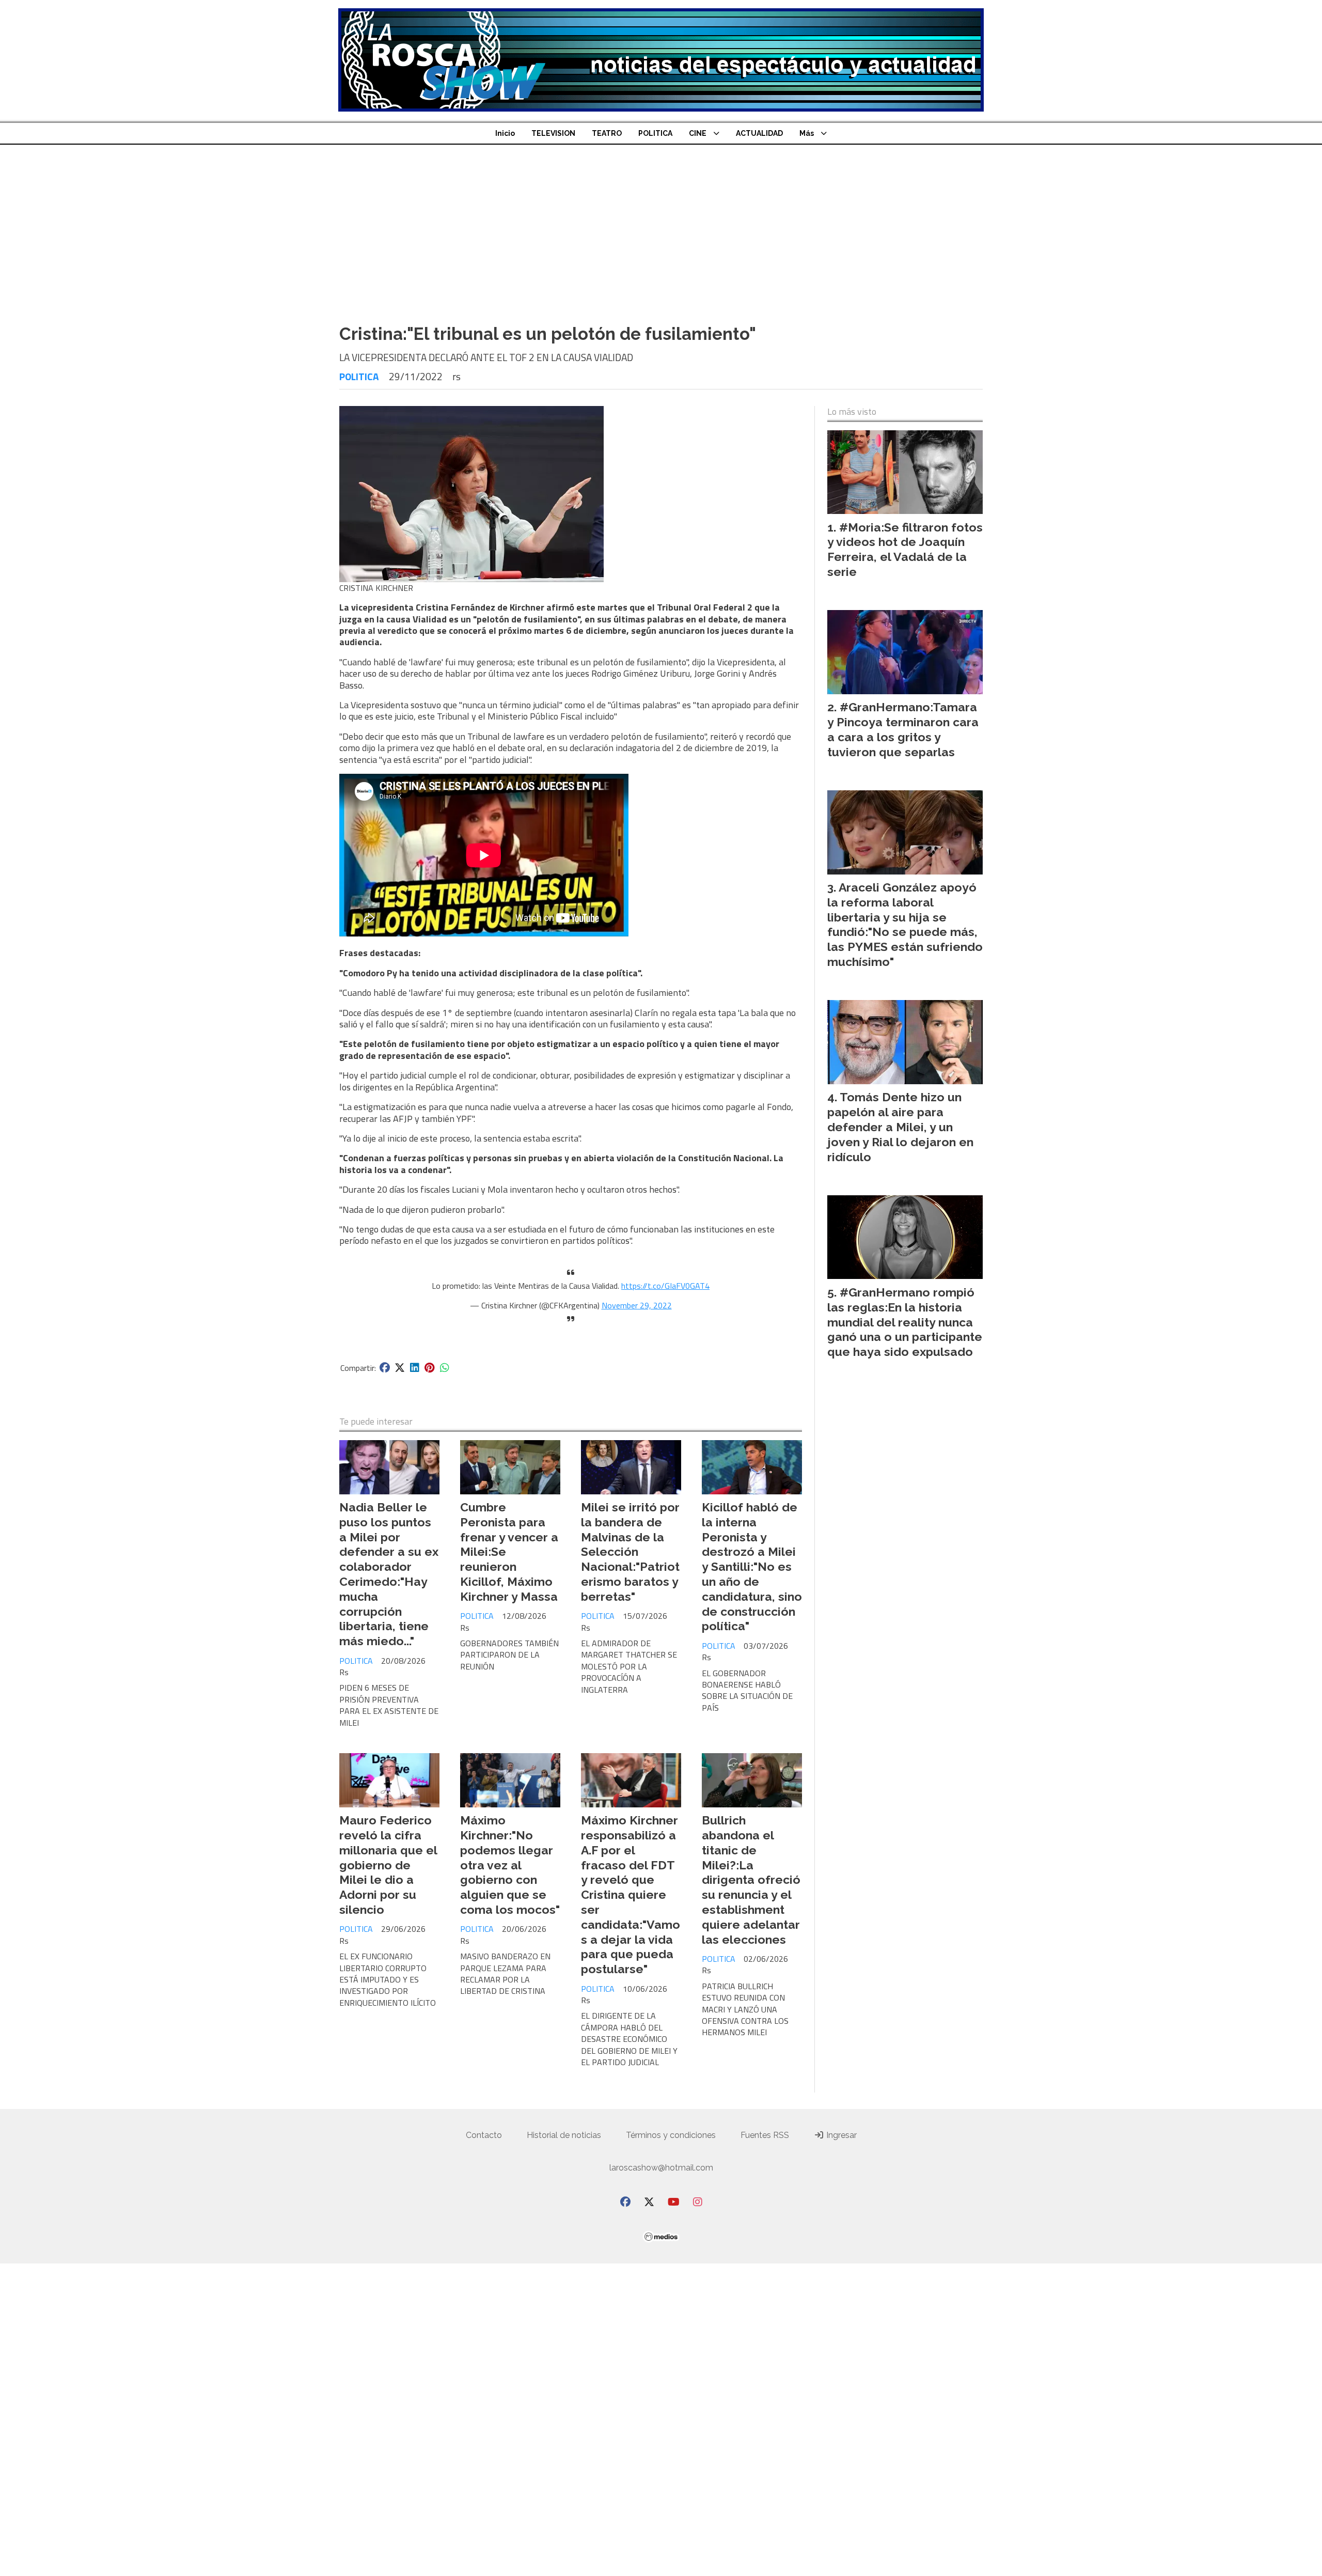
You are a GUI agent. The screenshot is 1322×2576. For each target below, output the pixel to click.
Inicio (505, 133)
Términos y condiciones (671, 2135)
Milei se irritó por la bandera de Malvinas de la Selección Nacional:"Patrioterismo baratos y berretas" (630, 1552)
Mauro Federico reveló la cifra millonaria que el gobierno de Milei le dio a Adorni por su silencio (388, 1865)
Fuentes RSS (765, 2135)
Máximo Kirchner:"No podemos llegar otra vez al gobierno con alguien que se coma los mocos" (510, 1865)
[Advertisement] (661, 239)
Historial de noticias (564, 2135)
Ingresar (840, 2135)
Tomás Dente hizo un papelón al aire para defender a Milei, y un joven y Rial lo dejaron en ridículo (900, 1127)
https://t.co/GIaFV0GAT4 (665, 1286)
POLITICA (655, 133)
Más (807, 133)
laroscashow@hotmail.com (661, 2168)
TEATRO (607, 133)
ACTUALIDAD (759, 133)
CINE (698, 133)
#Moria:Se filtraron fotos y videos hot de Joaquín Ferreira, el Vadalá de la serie (905, 549)
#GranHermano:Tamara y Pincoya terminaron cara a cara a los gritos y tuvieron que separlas (903, 729)
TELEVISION (553, 133)
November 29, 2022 (637, 1305)
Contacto (484, 2135)
